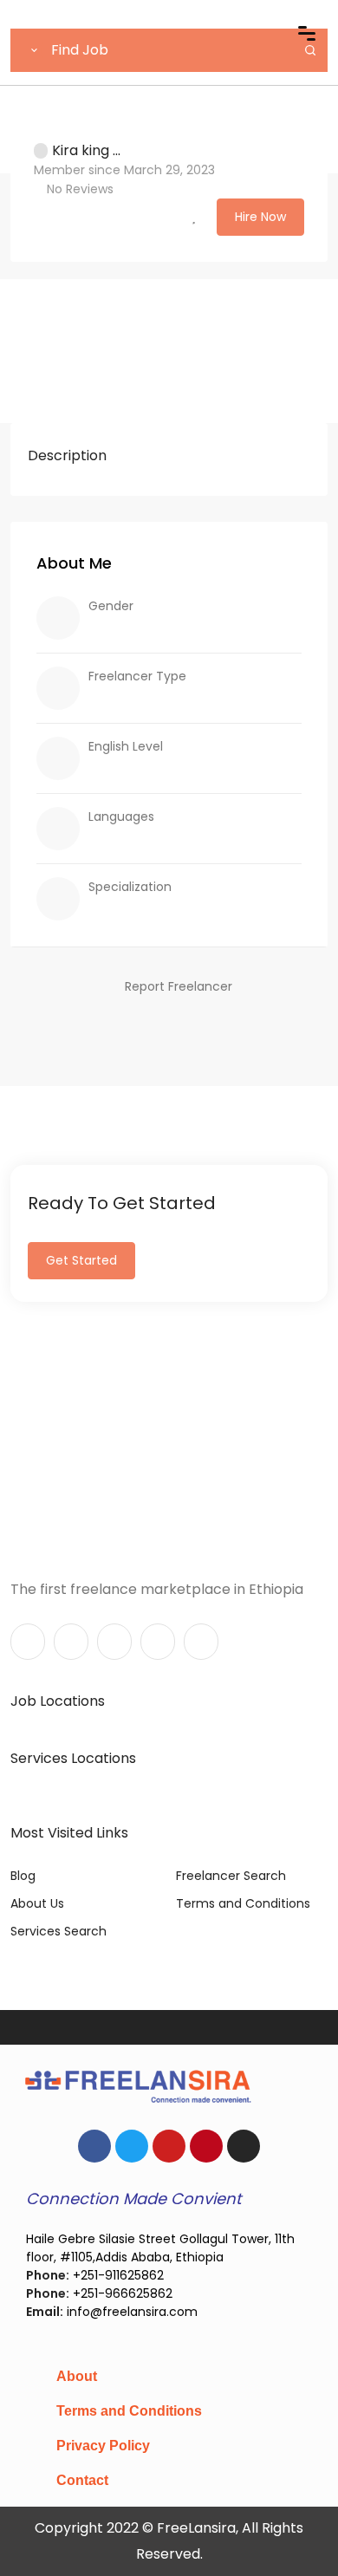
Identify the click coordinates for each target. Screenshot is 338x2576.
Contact (82, 2480)
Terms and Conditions (243, 1903)
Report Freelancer (179, 986)
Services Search (58, 1931)
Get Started (81, 1260)
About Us (37, 1903)
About (77, 2376)
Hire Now (260, 217)
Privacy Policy (103, 2446)
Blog (23, 1876)
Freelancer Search (231, 1876)
